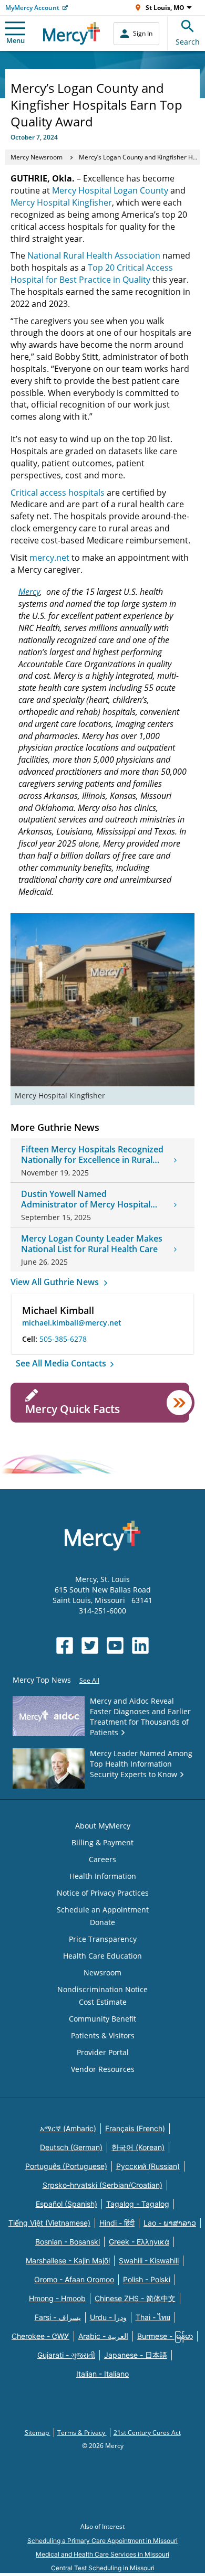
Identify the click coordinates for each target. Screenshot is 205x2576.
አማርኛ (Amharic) (68, 2128)
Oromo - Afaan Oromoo (74, 2279)
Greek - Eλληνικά (139, 2242)
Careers (102, 1859)
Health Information (103, 1876)
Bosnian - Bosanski (68, 2242)
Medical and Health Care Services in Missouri (102, 2554)
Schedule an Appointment (103, 1910)
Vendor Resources (103, 2069)
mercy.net (49, 558)
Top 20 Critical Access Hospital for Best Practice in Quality (92, 274)
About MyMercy (103, 1826)
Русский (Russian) (148, 2166)
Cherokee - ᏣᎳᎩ (40, 2336)
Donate (102, 1922)
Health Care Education (102, 1956)
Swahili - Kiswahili (149, 2260)
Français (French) (135, 2128)
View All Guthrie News (56, 1282)
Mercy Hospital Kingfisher (61, 202)
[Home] (72, 33)
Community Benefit (102, 2019)
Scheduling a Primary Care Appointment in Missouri (102, 2541)
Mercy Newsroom (37, 157)
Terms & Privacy (82, 2433)
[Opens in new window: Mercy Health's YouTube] (115, 1645)
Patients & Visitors (103, 2035)
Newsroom (102, 1973)
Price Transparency (103, 1939)
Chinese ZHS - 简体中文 (135, 2298)
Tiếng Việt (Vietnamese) (49, 2223)
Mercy (29, 592)
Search (188, 42)
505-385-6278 (63, 1339)
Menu (16, 40)
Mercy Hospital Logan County (110, 190)
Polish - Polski (147, 2279)
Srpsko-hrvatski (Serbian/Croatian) (102, 2185)
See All (89, 1680)
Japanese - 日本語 (136, 2355)
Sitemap (38, 2433)
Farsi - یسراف (58, 2317)
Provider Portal (103, 2052)
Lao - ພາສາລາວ (170, 2223)
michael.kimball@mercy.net (72, 1323)
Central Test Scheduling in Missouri (103, 2568)
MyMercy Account (32, 8)
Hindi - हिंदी (117, 2223)
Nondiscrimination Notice (102, 1989)
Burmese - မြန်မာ (165, 2336)
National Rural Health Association (94, 255)
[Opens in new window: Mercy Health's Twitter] (90, 1645)
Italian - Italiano (102, 2374)
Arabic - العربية (103, 2336)
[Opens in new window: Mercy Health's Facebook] (65, 1645)
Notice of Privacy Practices (103, 1893)
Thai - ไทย (153, 2317)
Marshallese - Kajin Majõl (68, 2260)
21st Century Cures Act (147, 2433)
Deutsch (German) (71, 2147)
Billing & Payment (102, 1842)
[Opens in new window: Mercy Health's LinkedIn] (140, 1645)
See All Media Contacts (62, 1363)
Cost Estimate (103, 2002)
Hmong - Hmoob (57, 2298)
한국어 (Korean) (138, 2147)
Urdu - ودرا (108, 2317)
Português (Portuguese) (66, 2166)
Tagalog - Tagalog (138, 2204)
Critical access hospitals (58, 493)
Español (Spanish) (66, 2204)
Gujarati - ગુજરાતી (66, 2355)
